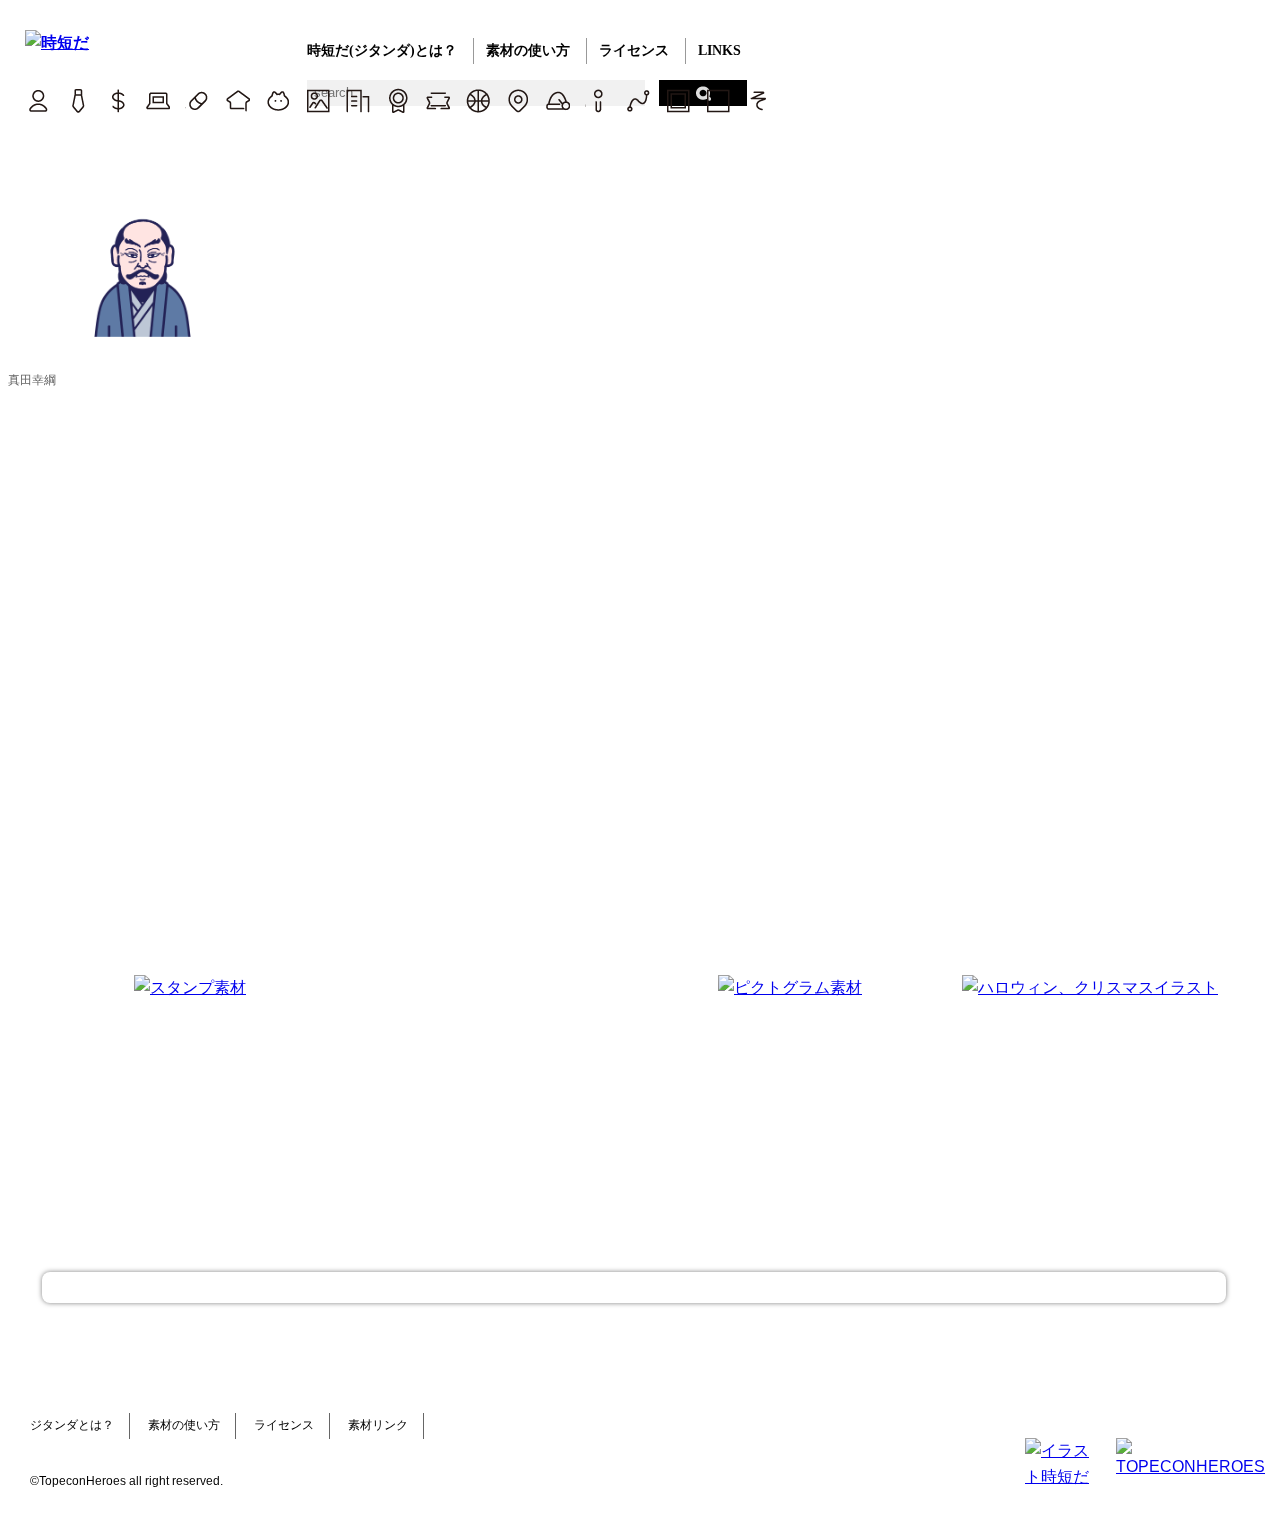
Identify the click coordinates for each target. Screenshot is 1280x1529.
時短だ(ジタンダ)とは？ (382, 50)
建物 (357, 100)
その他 (757, 100)
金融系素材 (117, 100)
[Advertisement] (490, 1100)
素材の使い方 (528, 50)
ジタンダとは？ (72, 1425)
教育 (237, 100)
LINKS (719, 50)
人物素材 (37, 100)
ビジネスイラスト (77, 100)
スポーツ (477, 100)
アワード (397, 100)
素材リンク (378, 1425)
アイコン (597, 100)
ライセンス (634, 50)
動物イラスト (277, 100)
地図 (517, 100)
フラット (717, 100)
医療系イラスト (197, 100)
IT (157, 100)
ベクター (637, 100)
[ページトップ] (634, 1287)
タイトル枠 (437, 100)
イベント (557, 100)
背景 (317, 100)
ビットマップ (677, 100)
